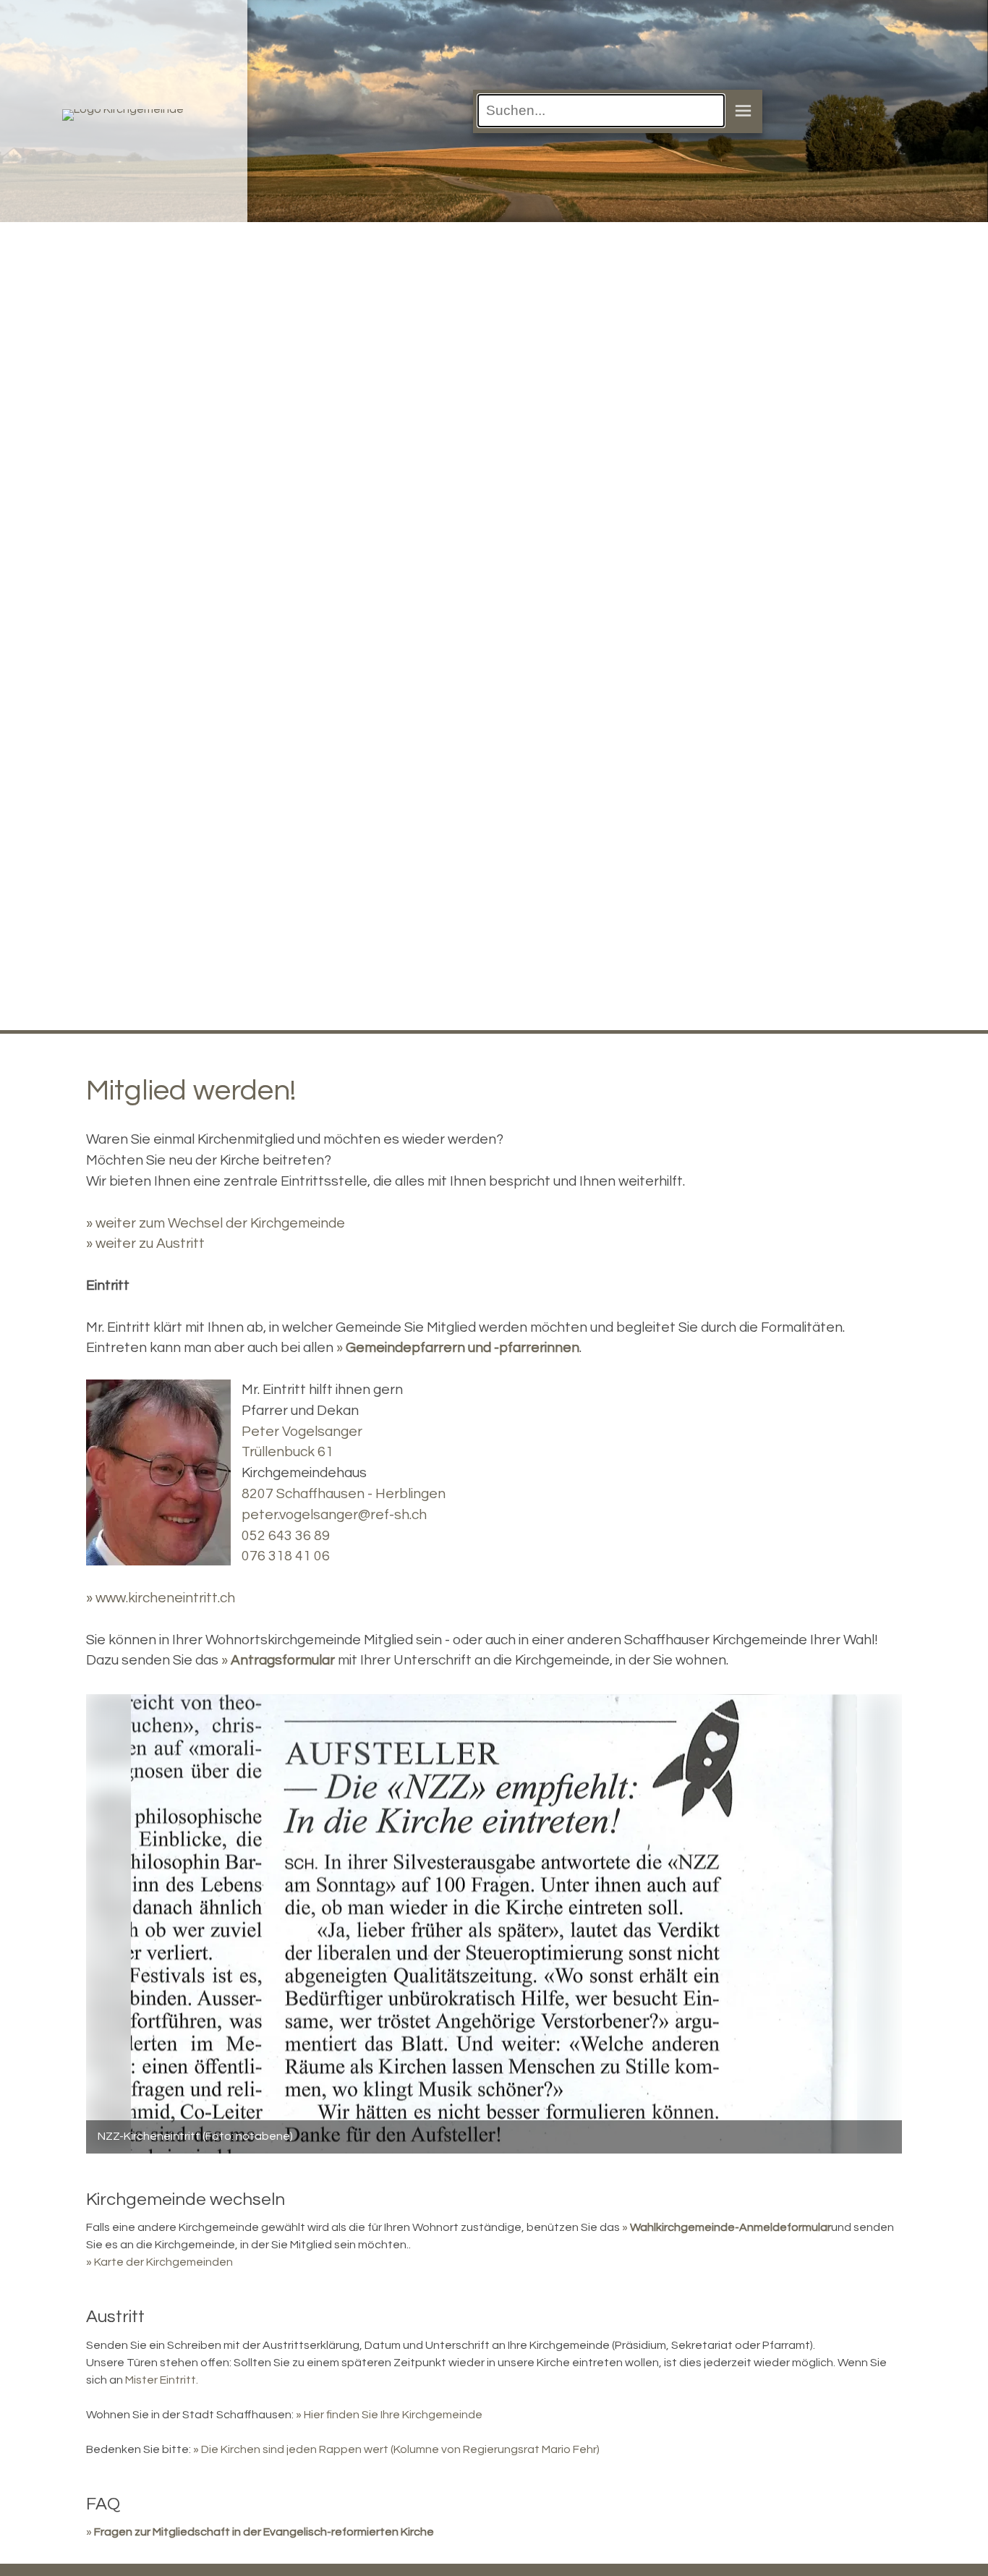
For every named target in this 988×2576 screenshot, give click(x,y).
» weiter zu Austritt (145, 1244)
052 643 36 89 (286, 1536)
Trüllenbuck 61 (288, 1452)
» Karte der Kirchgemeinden (159, 2262)
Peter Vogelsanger (302, 1432)
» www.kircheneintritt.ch (161, 1598)
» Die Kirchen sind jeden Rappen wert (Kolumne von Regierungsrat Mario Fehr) (396, 2449)
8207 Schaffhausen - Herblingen (344, 1494)
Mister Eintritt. (162, 2380)
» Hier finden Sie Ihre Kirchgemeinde (389, 2415)
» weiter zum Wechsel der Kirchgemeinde (216, 1223)
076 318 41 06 (286, 1556)
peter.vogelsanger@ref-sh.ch (334, 1515)
